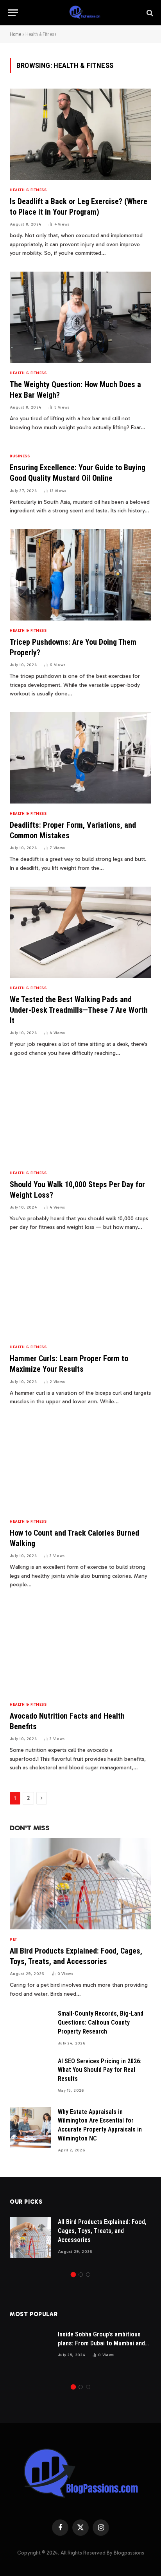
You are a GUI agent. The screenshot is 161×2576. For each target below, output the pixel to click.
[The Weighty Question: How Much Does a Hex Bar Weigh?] (80, 317)
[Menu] (13, 13)
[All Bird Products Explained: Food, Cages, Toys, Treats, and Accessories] (80, 1884)
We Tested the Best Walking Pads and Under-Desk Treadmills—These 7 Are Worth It (79, 1010)
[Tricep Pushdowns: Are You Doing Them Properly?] (80, 575)
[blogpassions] (84, 13)
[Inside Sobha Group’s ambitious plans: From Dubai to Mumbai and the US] (30, 2350)
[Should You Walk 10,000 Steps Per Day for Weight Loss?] (80, 1117)
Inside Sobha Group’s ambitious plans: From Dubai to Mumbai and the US (101, 2343)
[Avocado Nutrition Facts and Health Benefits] (80, 1649)
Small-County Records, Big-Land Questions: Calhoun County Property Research (101, 2022)
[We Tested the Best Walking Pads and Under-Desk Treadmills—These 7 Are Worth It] (80, 932)
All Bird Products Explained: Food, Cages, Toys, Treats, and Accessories (102, 2231)
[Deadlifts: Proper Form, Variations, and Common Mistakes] (80, 758)
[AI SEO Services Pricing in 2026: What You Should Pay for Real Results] (30, 2077)
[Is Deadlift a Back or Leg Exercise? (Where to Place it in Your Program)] (80, 134)
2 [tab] (81, 2275)
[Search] (149, 13)
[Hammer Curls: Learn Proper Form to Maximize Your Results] (80, 1292)
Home (15, 34)
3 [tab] (88, 2275)
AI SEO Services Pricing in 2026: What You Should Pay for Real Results (100, 2070)
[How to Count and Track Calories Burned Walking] (80, 1466)
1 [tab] (73, 2275)
